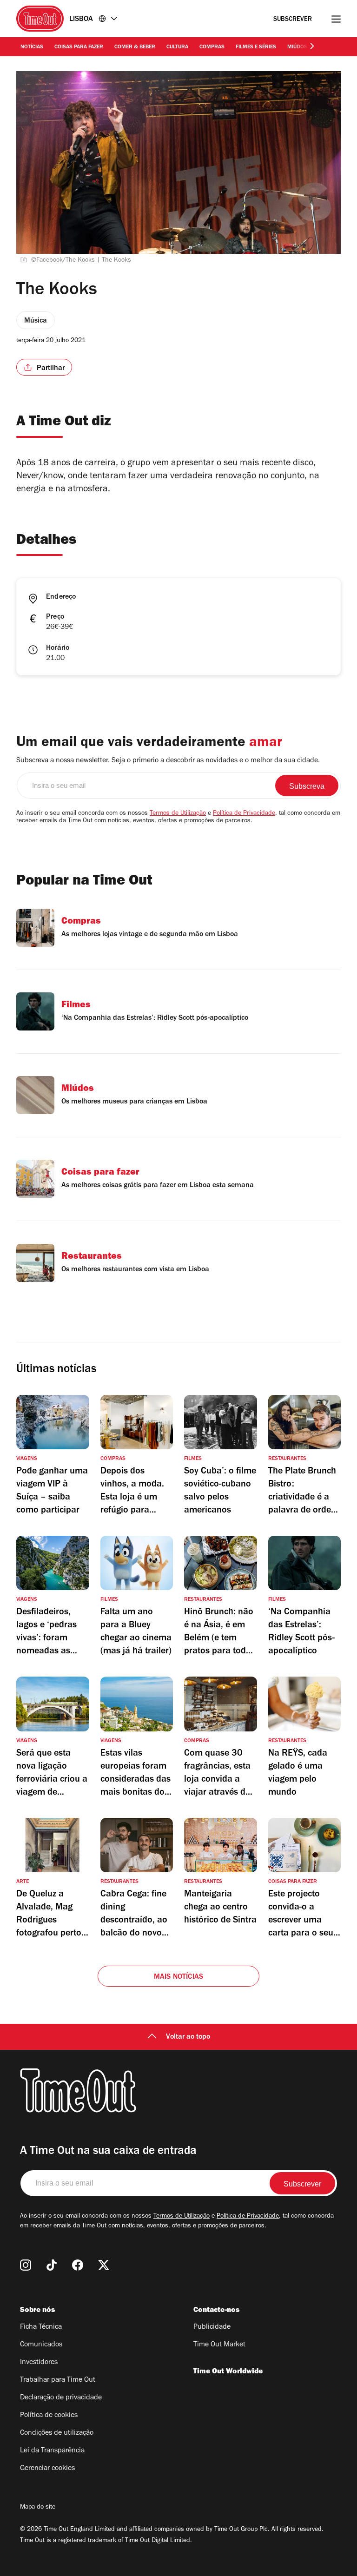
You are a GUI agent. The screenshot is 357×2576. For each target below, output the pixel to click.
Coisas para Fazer (79, 47)
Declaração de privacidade (61, 2398)
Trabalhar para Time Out (58, 2380)
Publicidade (212, 2327)
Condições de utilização (57, 2433)
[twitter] (104, 2265)
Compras (212, 47)
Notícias (32, 47)
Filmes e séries (256, 47)
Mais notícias (179, 1977)
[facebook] (78, 2265)
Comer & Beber (135, 47)
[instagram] (26, 2265)
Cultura (177, 47)
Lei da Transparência (52, 2451)
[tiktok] (52, 2265)
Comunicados (41, 2345)
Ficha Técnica (41, 2327)
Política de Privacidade (244, 814)
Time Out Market (219, 2345)
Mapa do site (38, 2508)
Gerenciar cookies (47, 2469)
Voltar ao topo (188, 2037)
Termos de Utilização (178, 814)
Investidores (39, 2363)
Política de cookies (49, 2416)
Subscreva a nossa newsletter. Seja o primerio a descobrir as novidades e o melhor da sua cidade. (168, 761)
